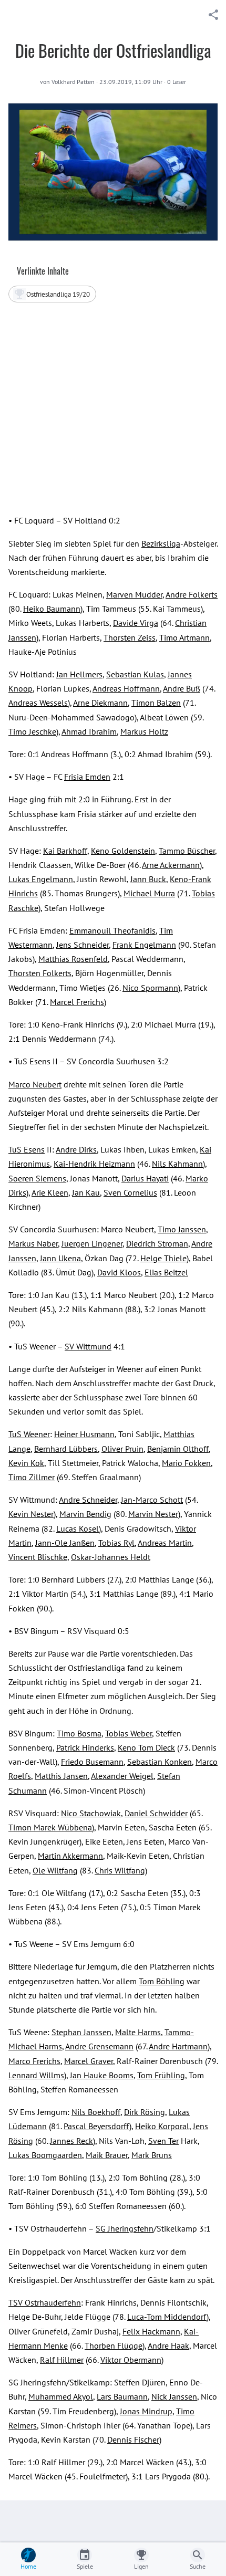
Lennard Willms (36, 2075)
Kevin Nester (31, 1514)
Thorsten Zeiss (130, 637)
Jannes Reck (71, 2141)
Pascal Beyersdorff (96, 2126)
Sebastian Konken (160, 1762)
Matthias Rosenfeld (73, 959)
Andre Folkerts (192, 594)
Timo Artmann (184, 637)
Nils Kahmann (177, 1164)
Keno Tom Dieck (146, 1747)
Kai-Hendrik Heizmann (94, 1164)
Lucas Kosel (78, 1528)
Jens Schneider (83, 945)
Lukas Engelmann (41, 879)
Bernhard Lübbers (66, 1449)
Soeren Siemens (37, 1178)
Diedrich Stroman (157, 1243)
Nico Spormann (150, 988)
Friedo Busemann (92, 1762)
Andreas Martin (165, 1543)
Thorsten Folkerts (40, 973)
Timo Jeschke (32, 731)
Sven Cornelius (130, 1192)
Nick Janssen (174, 2396)
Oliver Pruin (122, 1449)
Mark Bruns (152, 2155)
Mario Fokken (186, 1463)
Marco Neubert (35, 1084)
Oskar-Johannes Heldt (111, 1557)
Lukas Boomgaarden (45, 2155)
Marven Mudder (134, 594)
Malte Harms (138, 2032)
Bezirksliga (161, 543)
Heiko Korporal (162, 2126)
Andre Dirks (76, 1149)
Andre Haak (168, 2345)
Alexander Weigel (122, 1776)
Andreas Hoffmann (126, 688)
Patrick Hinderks (85, 1747)
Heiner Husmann (84, 1434)
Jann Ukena (60, 1258)
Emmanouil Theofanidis (112, 930)
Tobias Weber (129, 1733)
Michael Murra (149, 893)
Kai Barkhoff (65, 851)
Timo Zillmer (32, 1477)
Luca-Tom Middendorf (167, 2317)
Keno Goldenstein (123, 851)
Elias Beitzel (166, 1272)
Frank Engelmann (144, 945)
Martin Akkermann (70, 1856)
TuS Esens (27, 1149)
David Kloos (119, 1272)
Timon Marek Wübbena (50, 1827)
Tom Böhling (162, 1981)
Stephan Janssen (81, 2032)
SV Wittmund (88, 1346)
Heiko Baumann (52, 609)
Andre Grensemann (99, 2046)
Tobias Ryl (116, 1543)
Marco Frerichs (34, 2061)
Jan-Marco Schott (152, 1500)
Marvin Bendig (85, 1514)
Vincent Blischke (38, 1557)
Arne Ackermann (171, 865)
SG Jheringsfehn (125, 2228)
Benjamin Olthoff (178, 1449)
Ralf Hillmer (62, 2360)
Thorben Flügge (114, 2345)
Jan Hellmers (79, 674)
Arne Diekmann (100, 703)
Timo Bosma (79, 1733)
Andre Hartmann (178, 2046)
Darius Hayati (145, 1178)
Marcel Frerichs (77, 1002)
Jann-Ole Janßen (65, 1543)
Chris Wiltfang (120, 1870)
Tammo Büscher (187, 851)
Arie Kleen (50, 1192)
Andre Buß (182, 688)
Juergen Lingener (92, 1243)
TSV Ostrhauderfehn (45, 2302)
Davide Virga (136, 623)
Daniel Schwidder (156, 1813)
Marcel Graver (89, 2061)
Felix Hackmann (151, 2331)
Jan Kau (86, 1192)
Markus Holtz (144, 731)
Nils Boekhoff (96, 2112)
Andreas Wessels (38, 703)
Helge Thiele (163, 1258)
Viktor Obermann (131, 2360)
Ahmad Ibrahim (89, 731)
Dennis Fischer (133, 2439)
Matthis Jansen (61, 1776)
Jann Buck (148, 879)
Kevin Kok (26, 1463)
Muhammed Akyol (61, 2396)
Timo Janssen (182, 1229)
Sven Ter (163, 2141)
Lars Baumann (122, 2396)
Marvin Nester (153, 1514)
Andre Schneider (88, 1500)
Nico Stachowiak (91, 1813)
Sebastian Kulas (135, 674)
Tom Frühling (161, 2075)
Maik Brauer (107, 2155)
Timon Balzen (156, 703)
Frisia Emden (87, 777)
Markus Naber (33, 1243)
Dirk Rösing (145, 2112)
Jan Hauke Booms (102, 2075)
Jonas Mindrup (146, 2411)
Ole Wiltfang (55, 1870)
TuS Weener (29, 1434)
